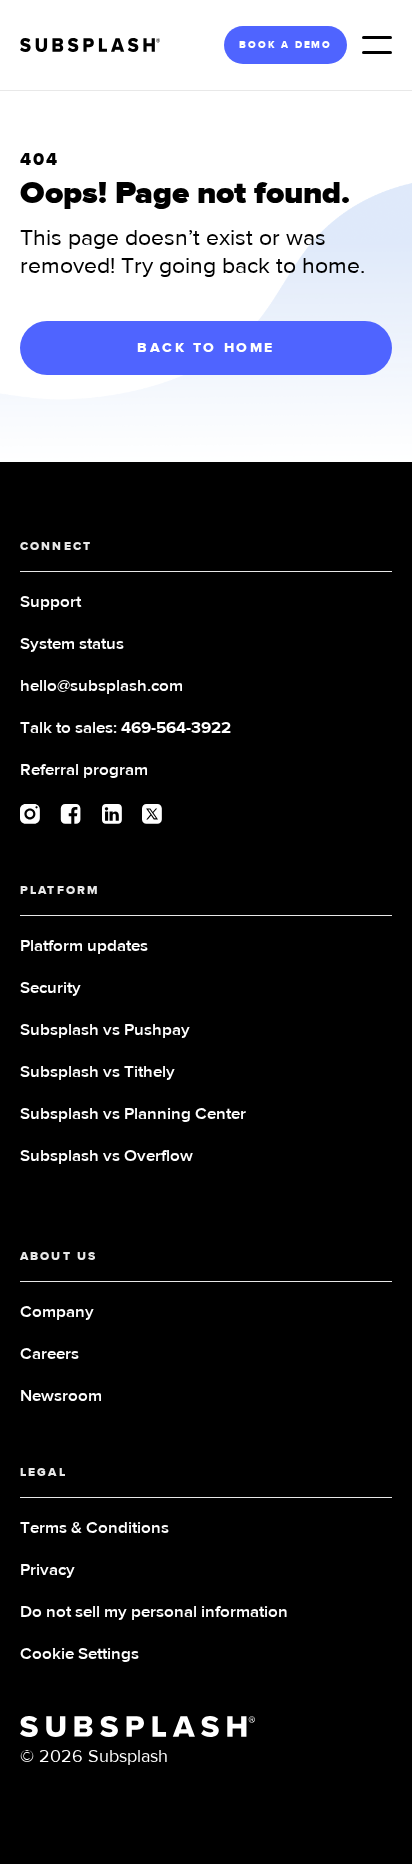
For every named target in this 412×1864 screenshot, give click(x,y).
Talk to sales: (125, 728)
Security (50, 988)
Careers (49, 1354)
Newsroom (61, 1396)
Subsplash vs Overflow (106, 1156)
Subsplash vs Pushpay (105, 1030)
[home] (97, 44)
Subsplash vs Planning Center (133, 1114)
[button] (377, 45)
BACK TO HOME (206, 348)
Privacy (47, 1570)
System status (72, 644)
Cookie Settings (79, 1654)
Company (57, 1312)
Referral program (84, 770)
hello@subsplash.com (101, 686)
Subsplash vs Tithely (97, 1072)
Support (50, 602)
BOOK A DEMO (285, 45)
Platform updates (84, 946)
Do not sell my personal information (154, 1612)
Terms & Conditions (94, 1528)
